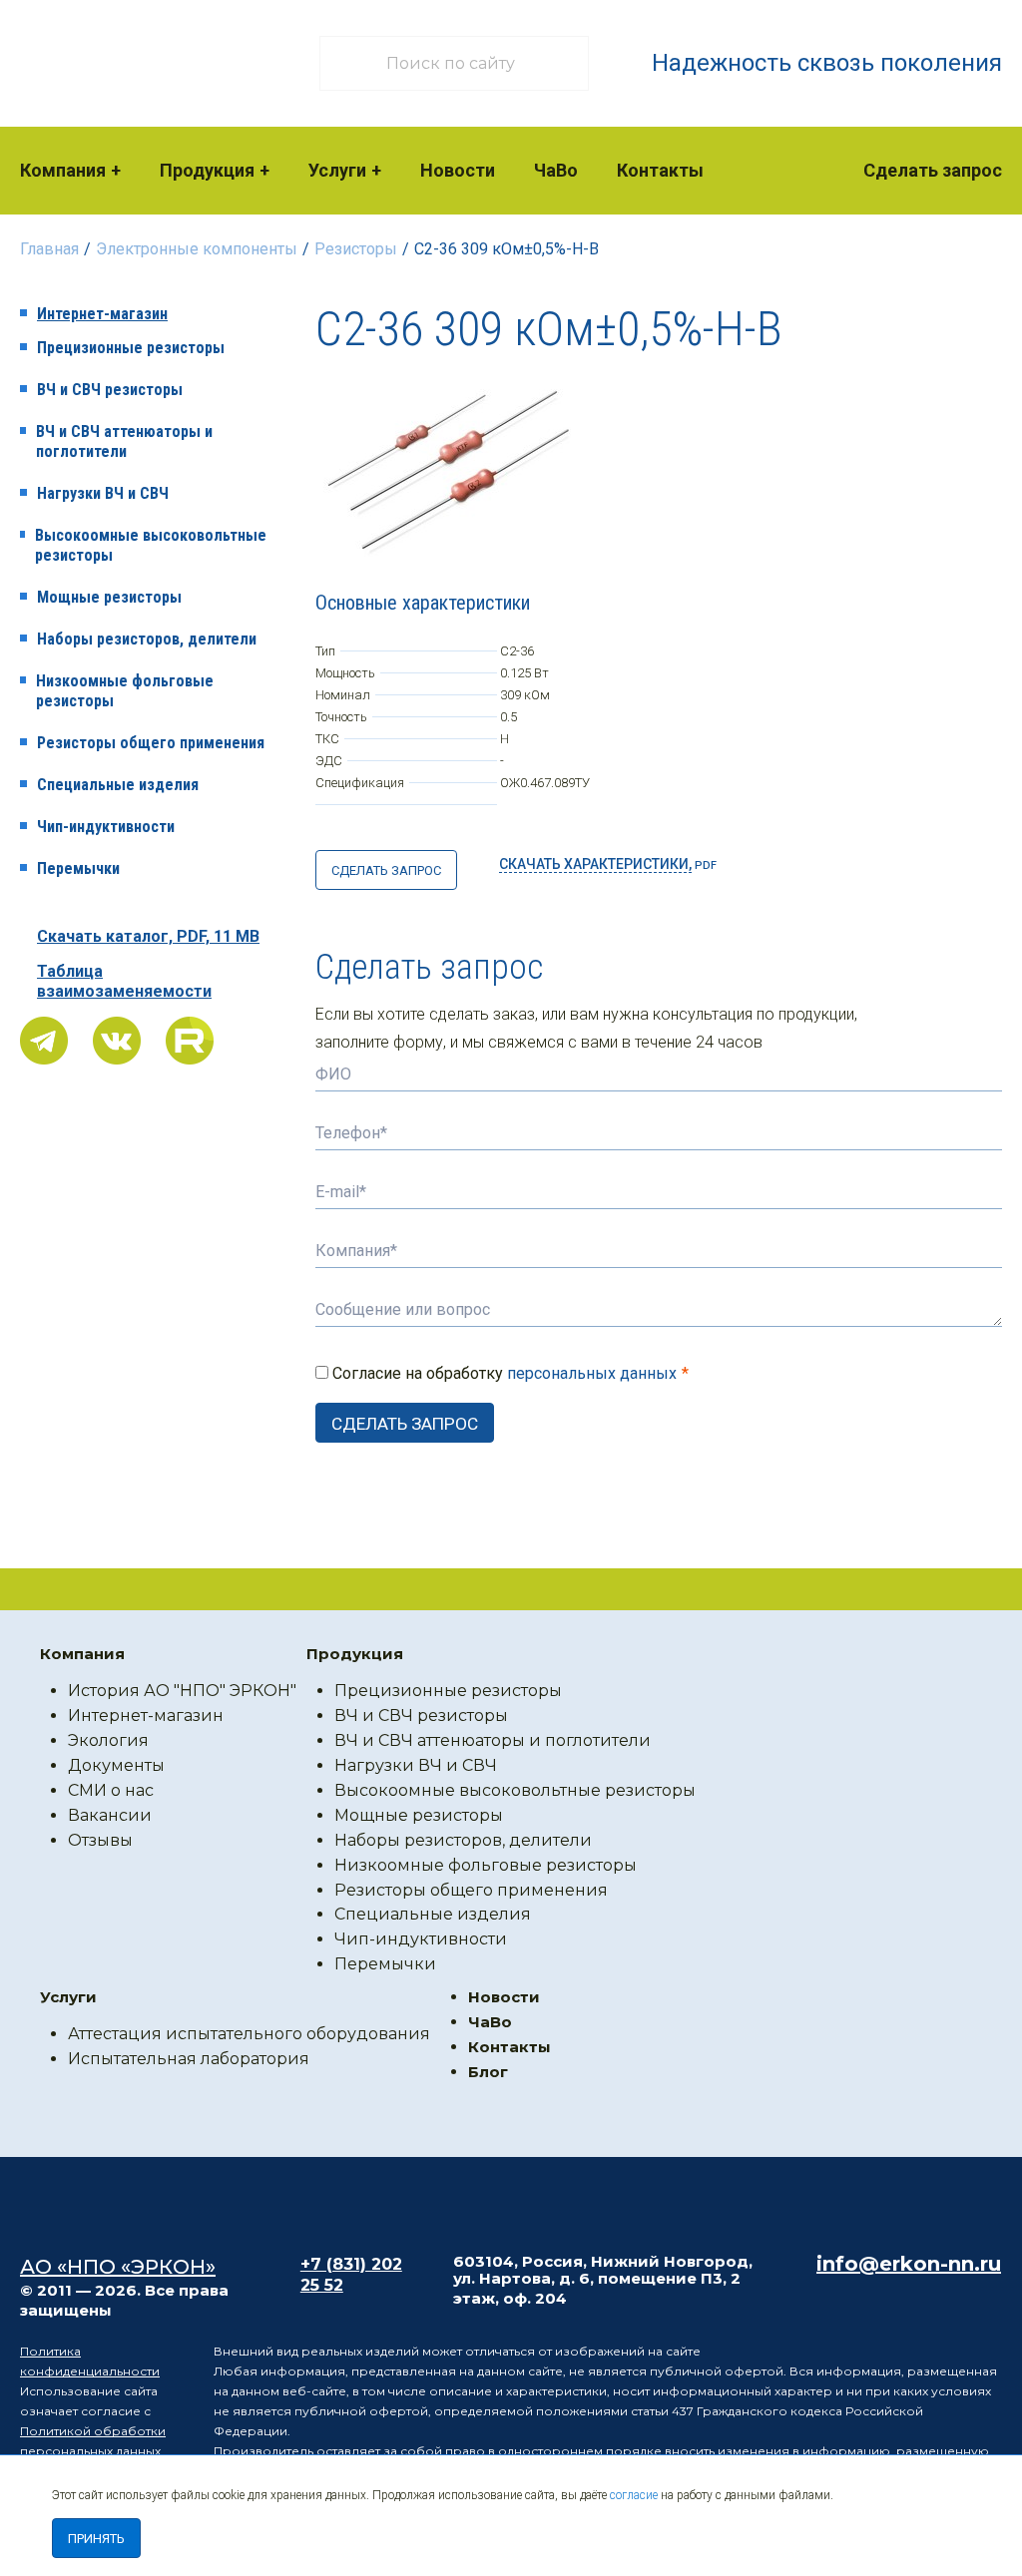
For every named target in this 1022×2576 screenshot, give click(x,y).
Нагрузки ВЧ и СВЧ (103, 493)
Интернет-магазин (102, 314)
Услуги (337, 170)
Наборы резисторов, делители (147, 639)
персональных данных (592, 1373)
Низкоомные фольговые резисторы (125, 691)
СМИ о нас (111, 1790)
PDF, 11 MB (148, 936)
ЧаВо (556, 170)
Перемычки (78, 868)
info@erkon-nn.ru (909, 2264)
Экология (108, 1740)
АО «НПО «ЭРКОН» (118, 2267)
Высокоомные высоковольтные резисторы (151, 545)
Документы (116, 1765)
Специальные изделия (118, 785)
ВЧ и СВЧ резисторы (110, 390)
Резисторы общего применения (151, 743)
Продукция (207, 170)
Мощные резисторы (109, 597)
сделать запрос (386, 870)
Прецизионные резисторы (131, 348)
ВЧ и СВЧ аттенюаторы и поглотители (124, 441)
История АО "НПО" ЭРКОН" (182, 1691)
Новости (458, 170)
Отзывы (100, 1840)
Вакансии (110, 1815)
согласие (634, 2495)
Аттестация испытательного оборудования (249, 2034)
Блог (488, 2072)
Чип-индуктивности (106, 827)
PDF (608, 864)
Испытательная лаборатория (189, 2059)
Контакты (660, 170)
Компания (63, 170)
